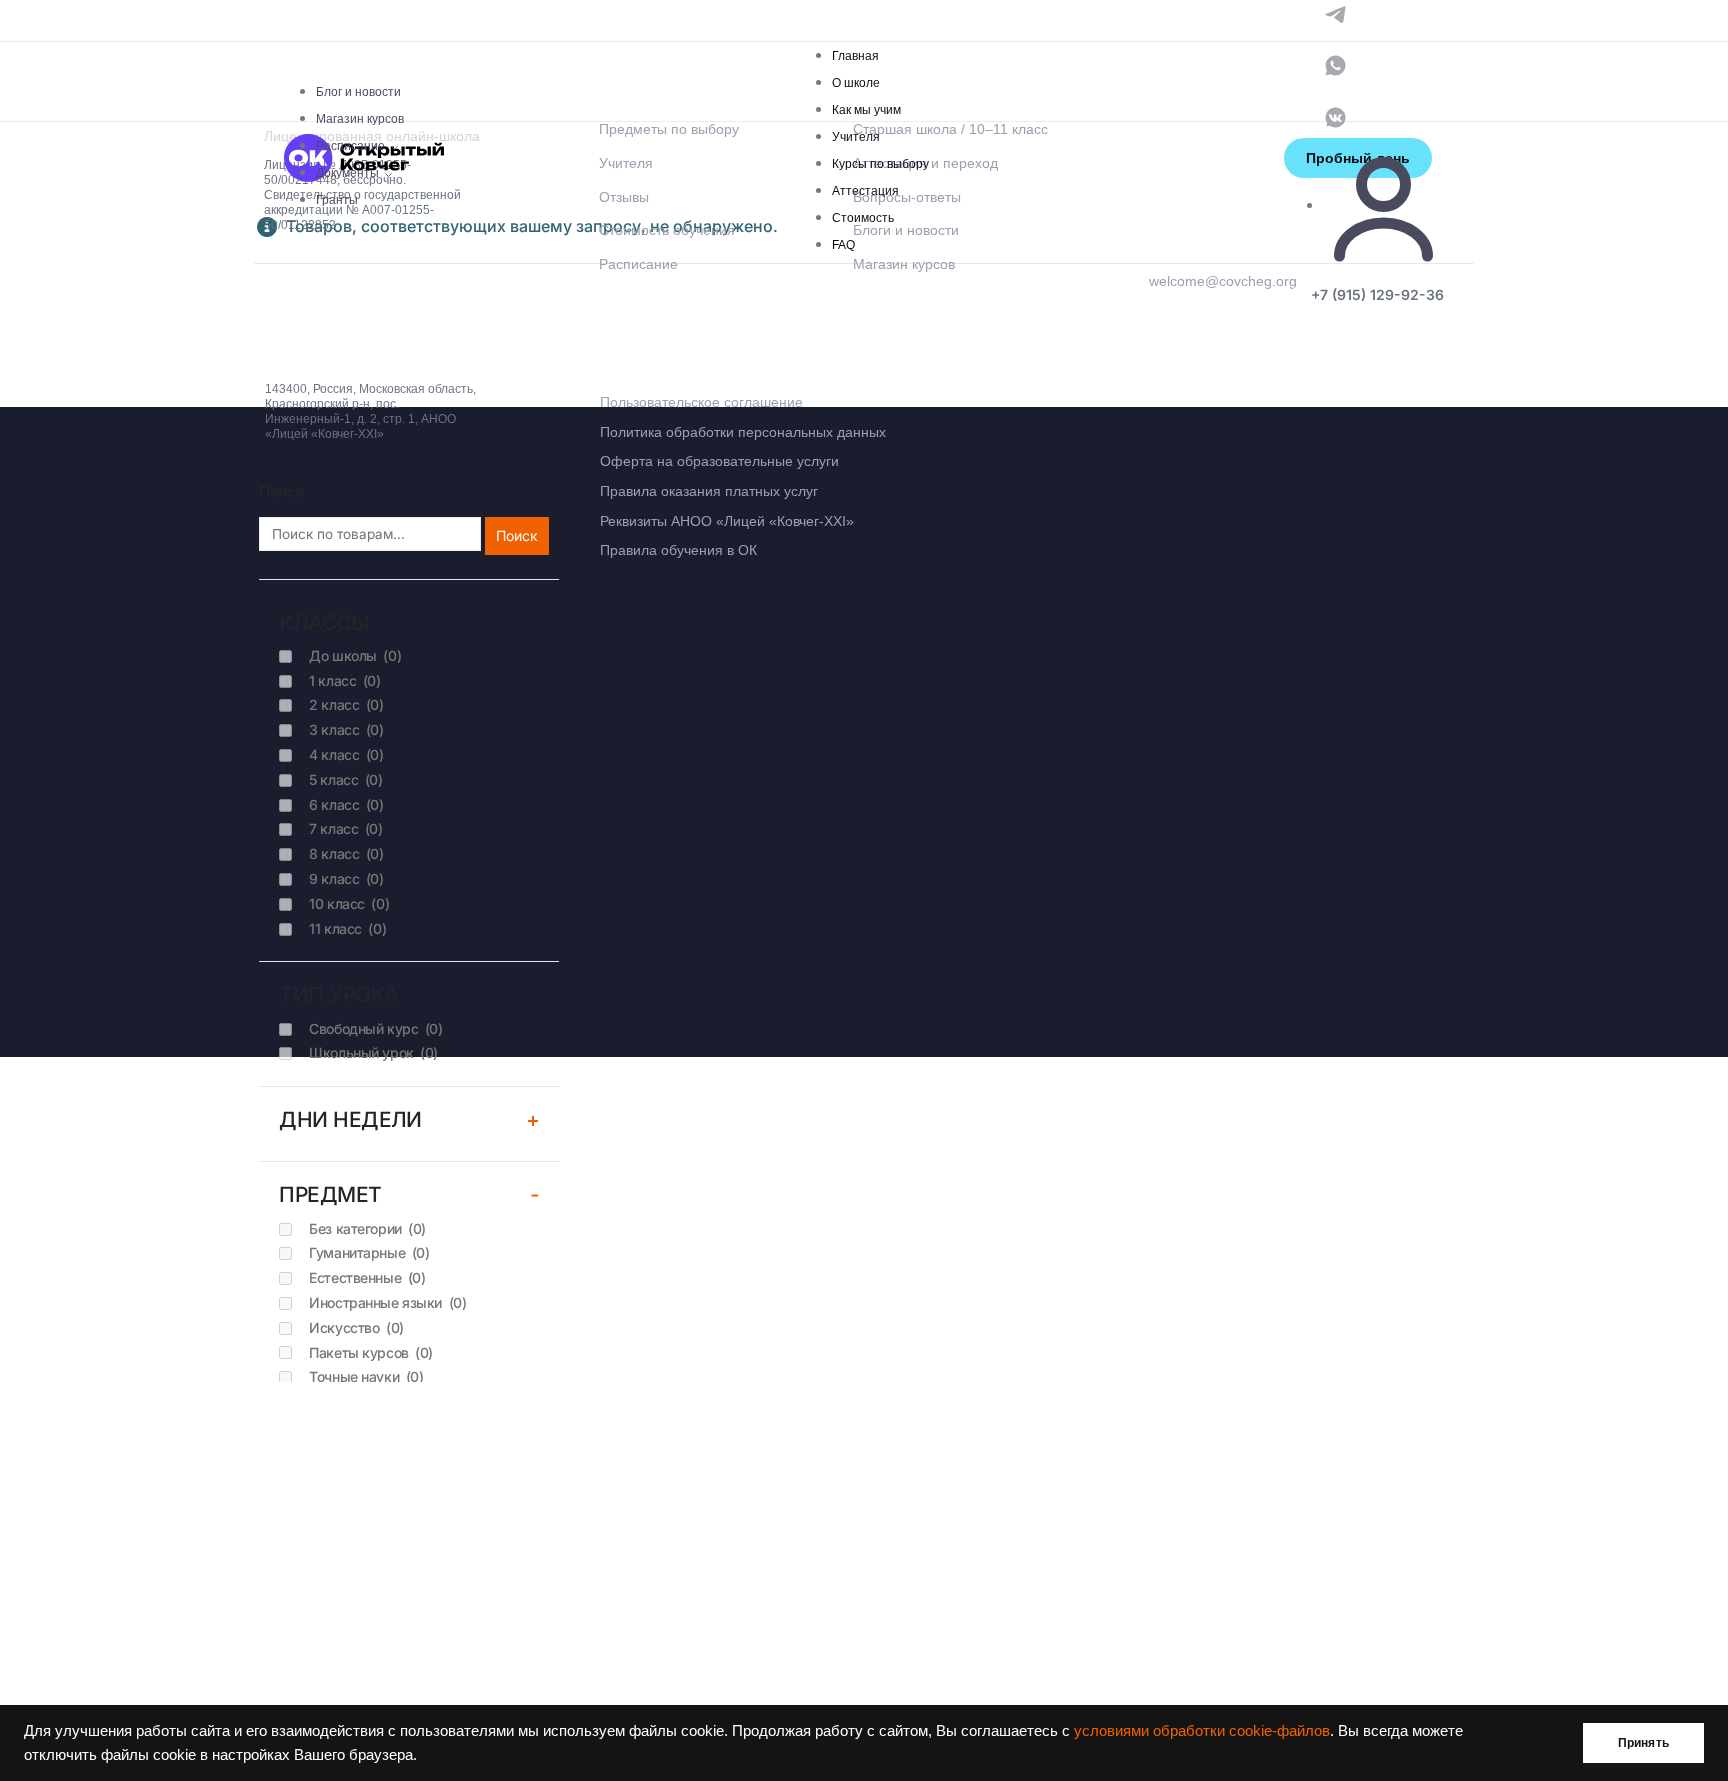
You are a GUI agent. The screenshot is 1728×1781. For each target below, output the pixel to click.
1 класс (344, 680)
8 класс (346, 853)
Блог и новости (358, 92)
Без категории (367, 1228)
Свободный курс (375, 1028)
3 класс (346, 729)
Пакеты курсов (371, 1352)
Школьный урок (373, 1052)
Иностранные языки (387, 1302)
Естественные (367, 1277)
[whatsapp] (1335, 64)
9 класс (346, 878)
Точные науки (366, 1376)
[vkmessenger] (1335, 115)
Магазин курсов (360, 119)
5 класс (345, 779)
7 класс (345, 828)
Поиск (517, 535)
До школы (355, 655)
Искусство (356, 1327)
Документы (347, 173)
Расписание (350, 146)
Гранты (337, 200)
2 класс (346, 704)
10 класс (349, 903)
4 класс (346, 754)
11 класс (347, 928)
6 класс (346, 804)
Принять (1643, 1743)
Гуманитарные (369, 1252)
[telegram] (1335, 12)
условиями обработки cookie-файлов (1202, 1731)
